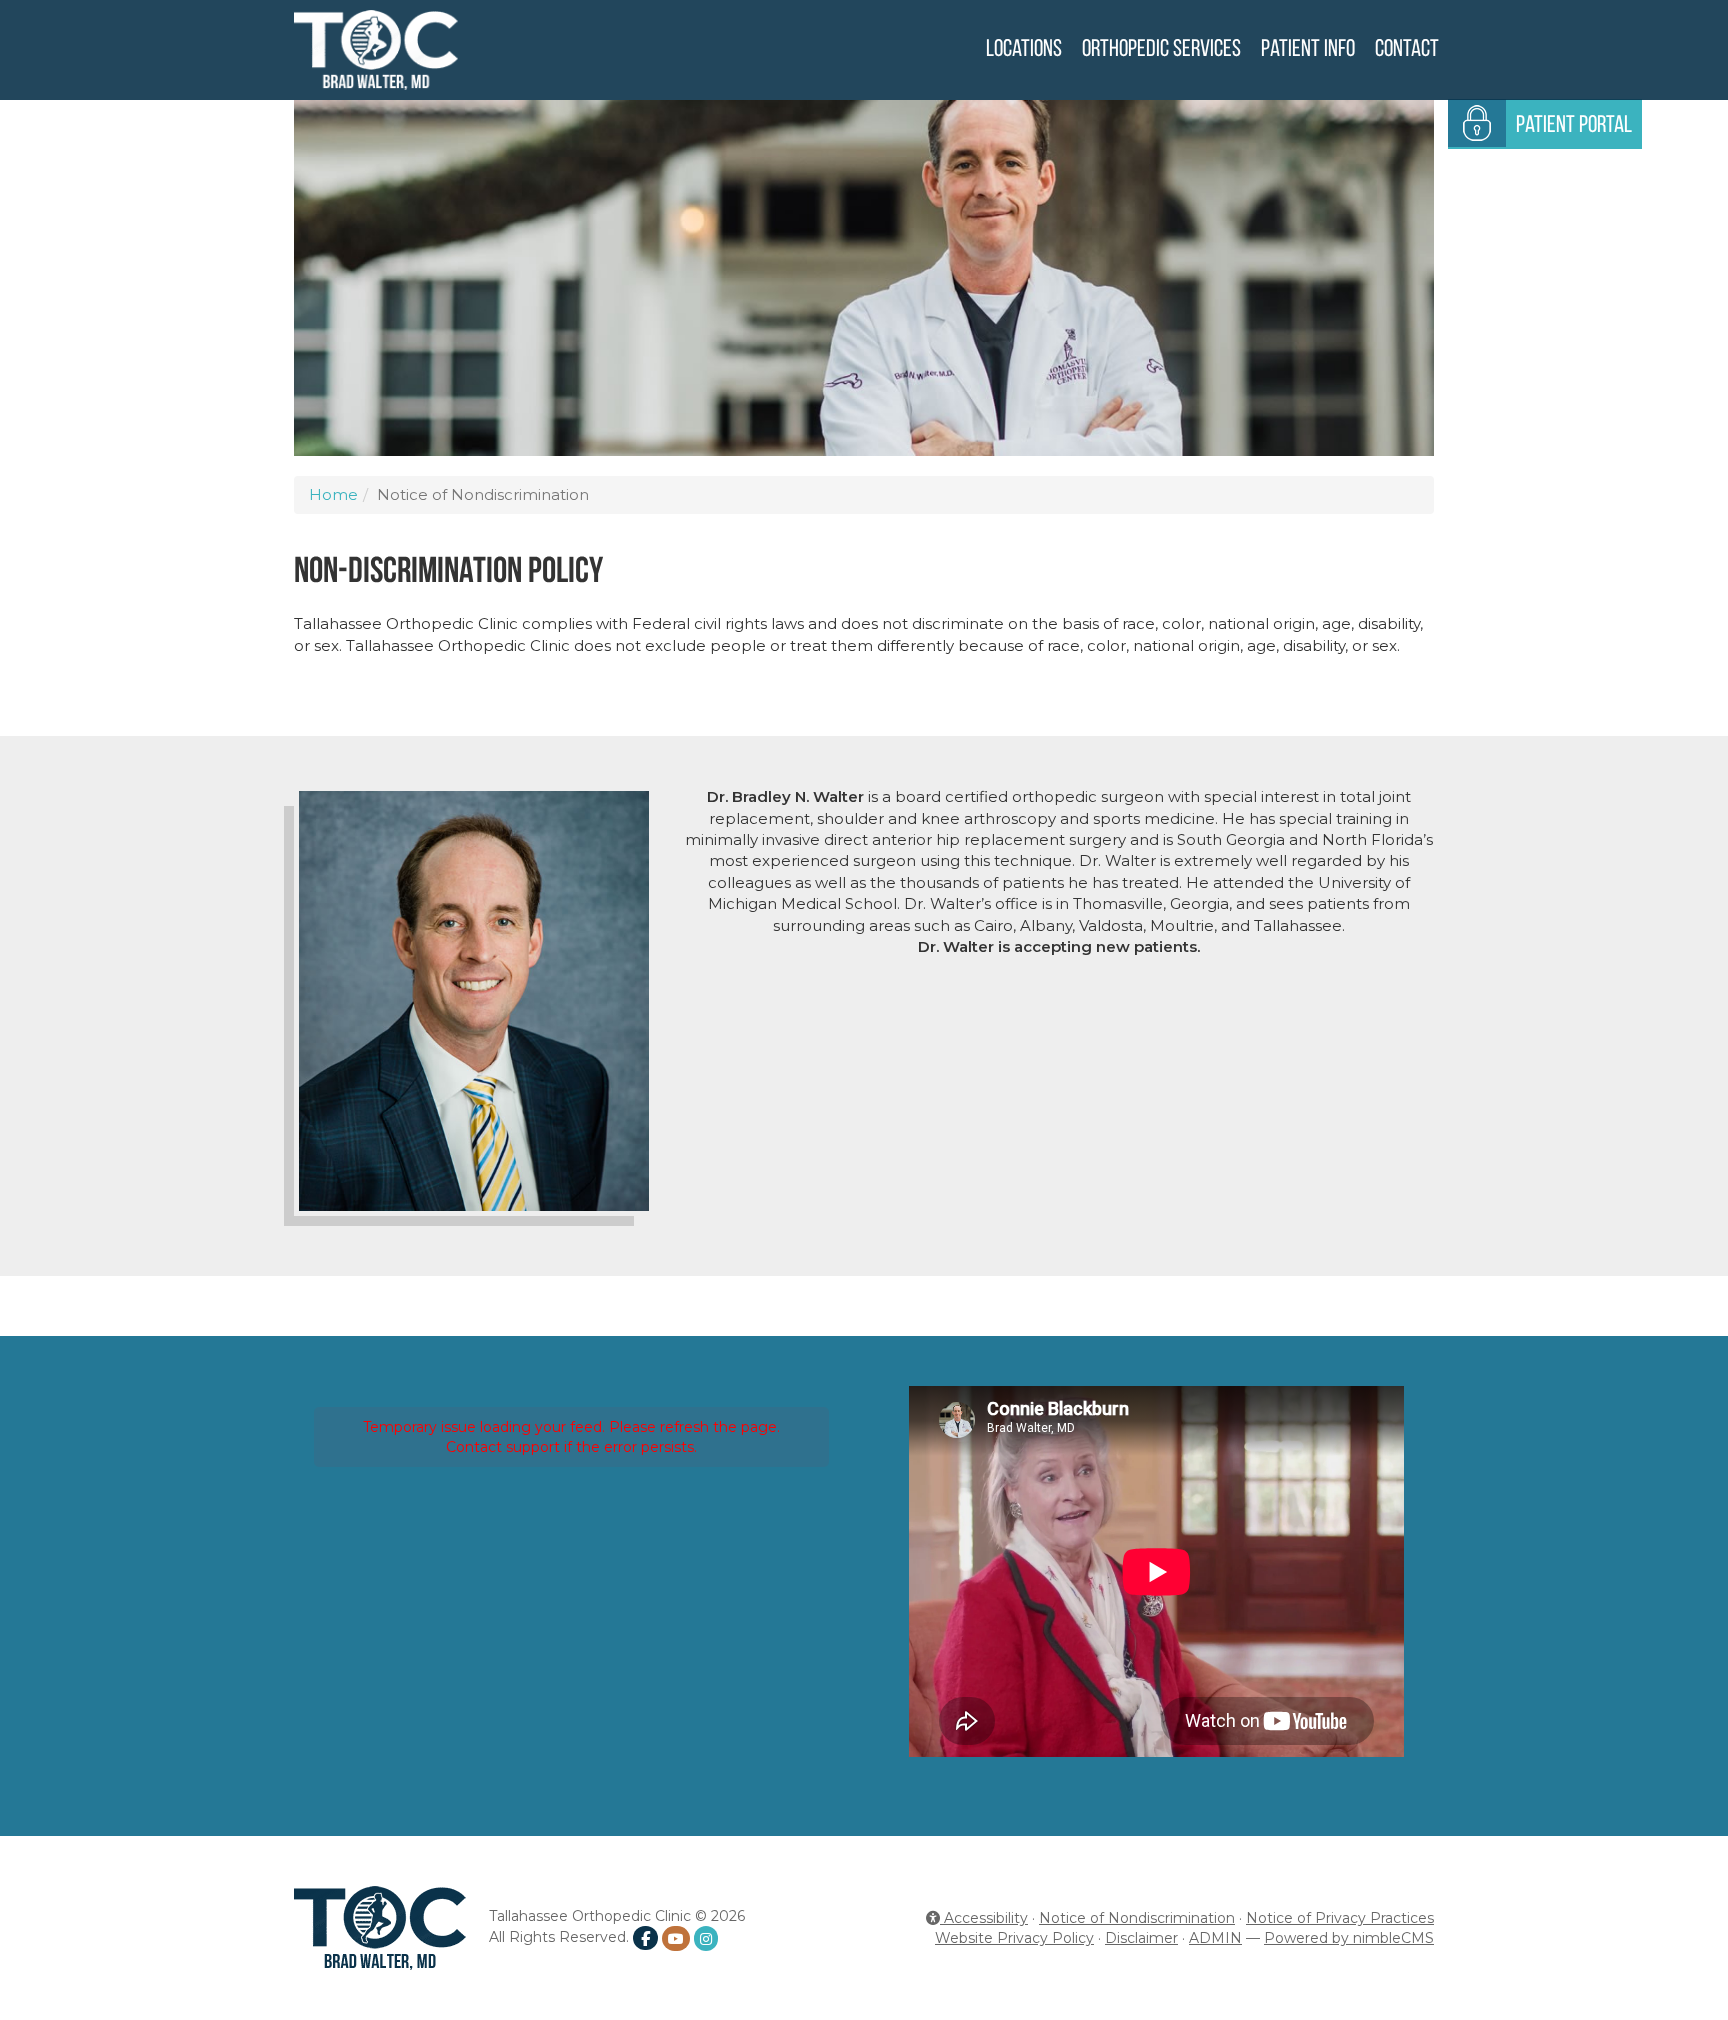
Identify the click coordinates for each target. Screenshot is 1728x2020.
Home (333, 494)
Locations (1024, 50)
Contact (1407, 50)
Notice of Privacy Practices (1340, 1918)
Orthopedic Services (1161, 50)
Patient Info (1308, 50)
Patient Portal (1574, 126)
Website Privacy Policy (1014, 1938)
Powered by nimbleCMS (1349, 1938)
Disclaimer (1141, 1938)
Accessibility (984, 1918)
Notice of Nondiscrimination (1137, 1918)
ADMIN (1215, 1938)
